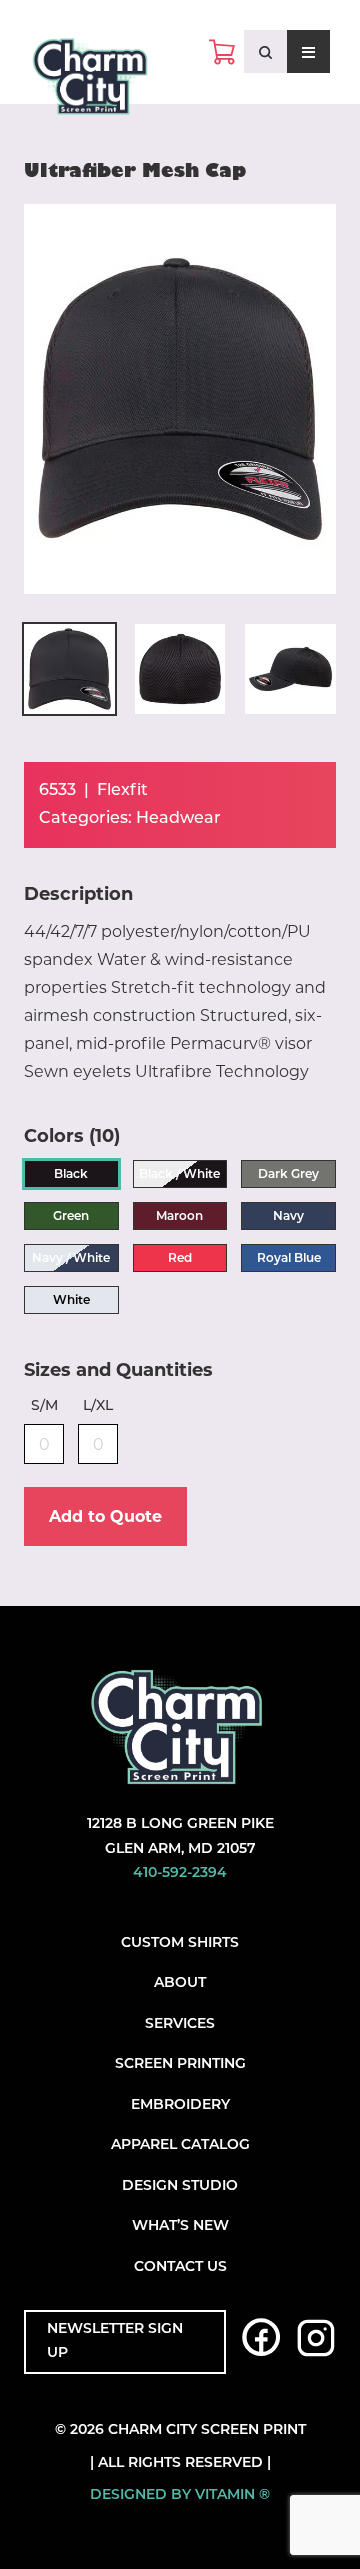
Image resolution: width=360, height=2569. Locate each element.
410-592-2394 (180, 1873)
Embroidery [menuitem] (180, 2105)
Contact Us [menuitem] (180, 2267)
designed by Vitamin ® (180, 2495)
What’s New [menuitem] (180, 2226)
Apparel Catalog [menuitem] (180, 2145)
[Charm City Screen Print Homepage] (90, 81)
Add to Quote (105, 1516)
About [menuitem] (180, 1983)
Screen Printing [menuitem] (180, 2064)
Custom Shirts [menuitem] (180, 1943)
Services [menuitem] (180, 2024)
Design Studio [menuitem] (180, 2186)
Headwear (178, 819)
